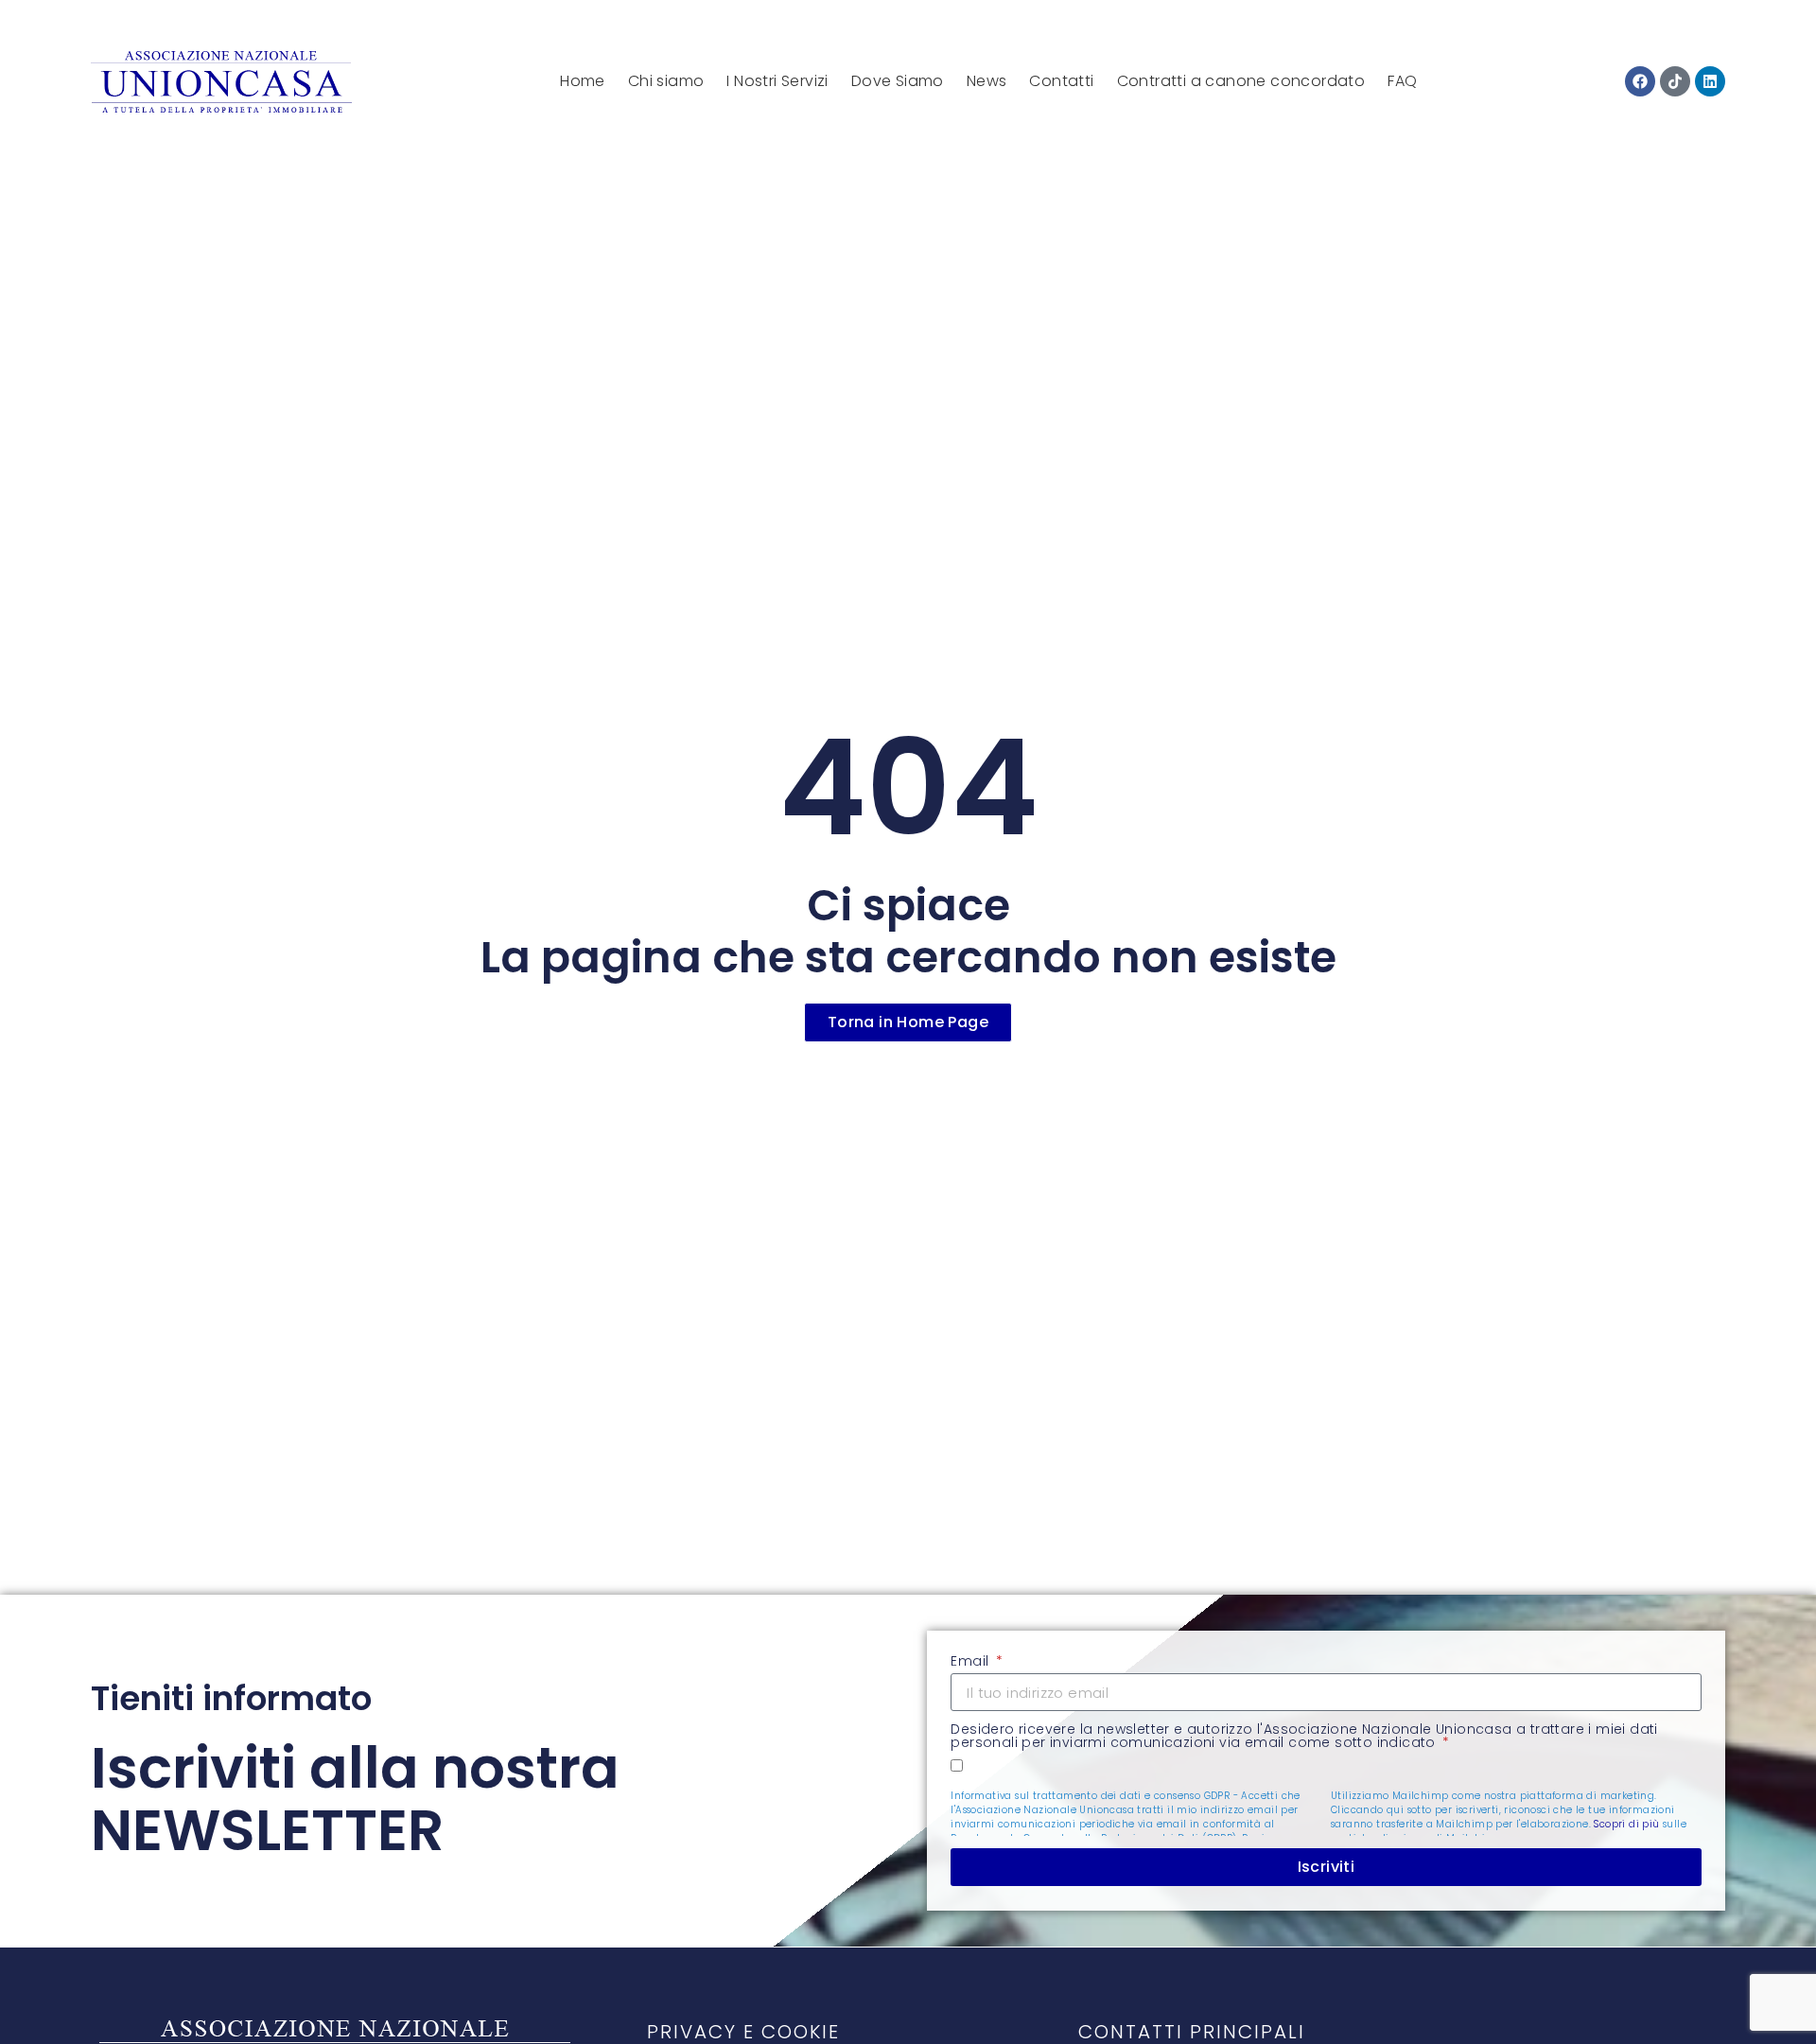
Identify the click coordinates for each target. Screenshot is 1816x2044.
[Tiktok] (1675, 81)
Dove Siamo (898, 81)
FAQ (1402, 81)
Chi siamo (666, 81)
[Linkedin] (1710, 81)
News (987, 81)
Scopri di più (1626, 1824)
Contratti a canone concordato (1241, 81)
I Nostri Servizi (777, 81)
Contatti (1061, 81)
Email (971, 1662)
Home (583, 81)
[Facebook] (1640, 81)
